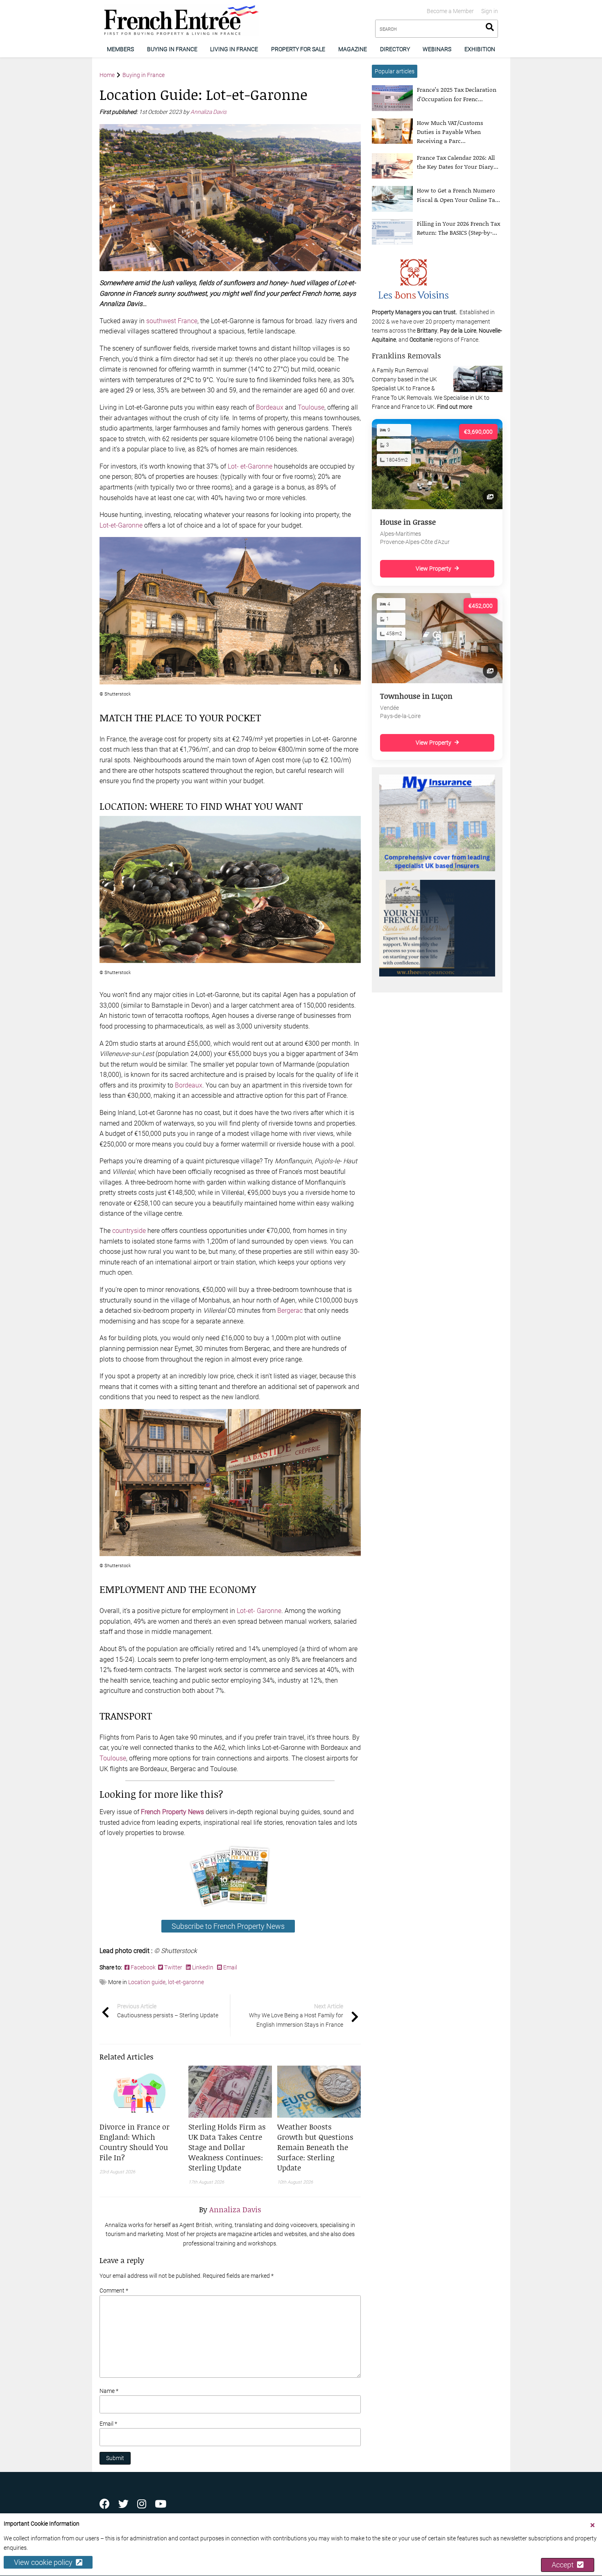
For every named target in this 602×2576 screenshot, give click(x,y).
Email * (108, 2424)
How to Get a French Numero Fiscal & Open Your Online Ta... (458, 195)
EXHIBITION (480, 49)
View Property (433, 569)
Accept (564, 2565)
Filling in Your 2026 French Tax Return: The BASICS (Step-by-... (458, 228)
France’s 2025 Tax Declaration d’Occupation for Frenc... (457, 94)
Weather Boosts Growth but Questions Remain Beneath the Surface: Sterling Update (315, 2147)
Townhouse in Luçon (416, 696)
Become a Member (450, 11)
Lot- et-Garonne (250, 466)
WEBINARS (437, 49)
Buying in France (172, 49)
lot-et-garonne (186, 1982)
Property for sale (298, 49)
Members (120, 49)
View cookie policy (45, 2563)
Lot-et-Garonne (121, 525)
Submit (115, 2458)
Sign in (490, 11)
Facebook (144, 1967)
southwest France (172, 321)
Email (230, 1967)
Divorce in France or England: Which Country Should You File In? (135, 2142)
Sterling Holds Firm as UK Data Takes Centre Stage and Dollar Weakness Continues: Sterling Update (227, 2147)
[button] (141, 2142)
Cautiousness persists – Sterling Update (168, 2011)
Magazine (353, 49)
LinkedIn (203, 1967)
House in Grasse (408, 522)
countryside (129, 1231)
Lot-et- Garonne (259, 1611)
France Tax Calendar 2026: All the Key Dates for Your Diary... (458, 162)
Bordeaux (270, 407)
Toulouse (311, 407)
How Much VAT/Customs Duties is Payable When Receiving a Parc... (450, 132)
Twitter (173, 1967)
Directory (395, 49)
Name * (109, 2391)
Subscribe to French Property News (228, 1926)
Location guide (147, 1982)
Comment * (114, 2291)
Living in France (234, 49)
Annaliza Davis (209, 112)
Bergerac (290, 1311)
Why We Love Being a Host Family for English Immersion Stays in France (296, 2015)
